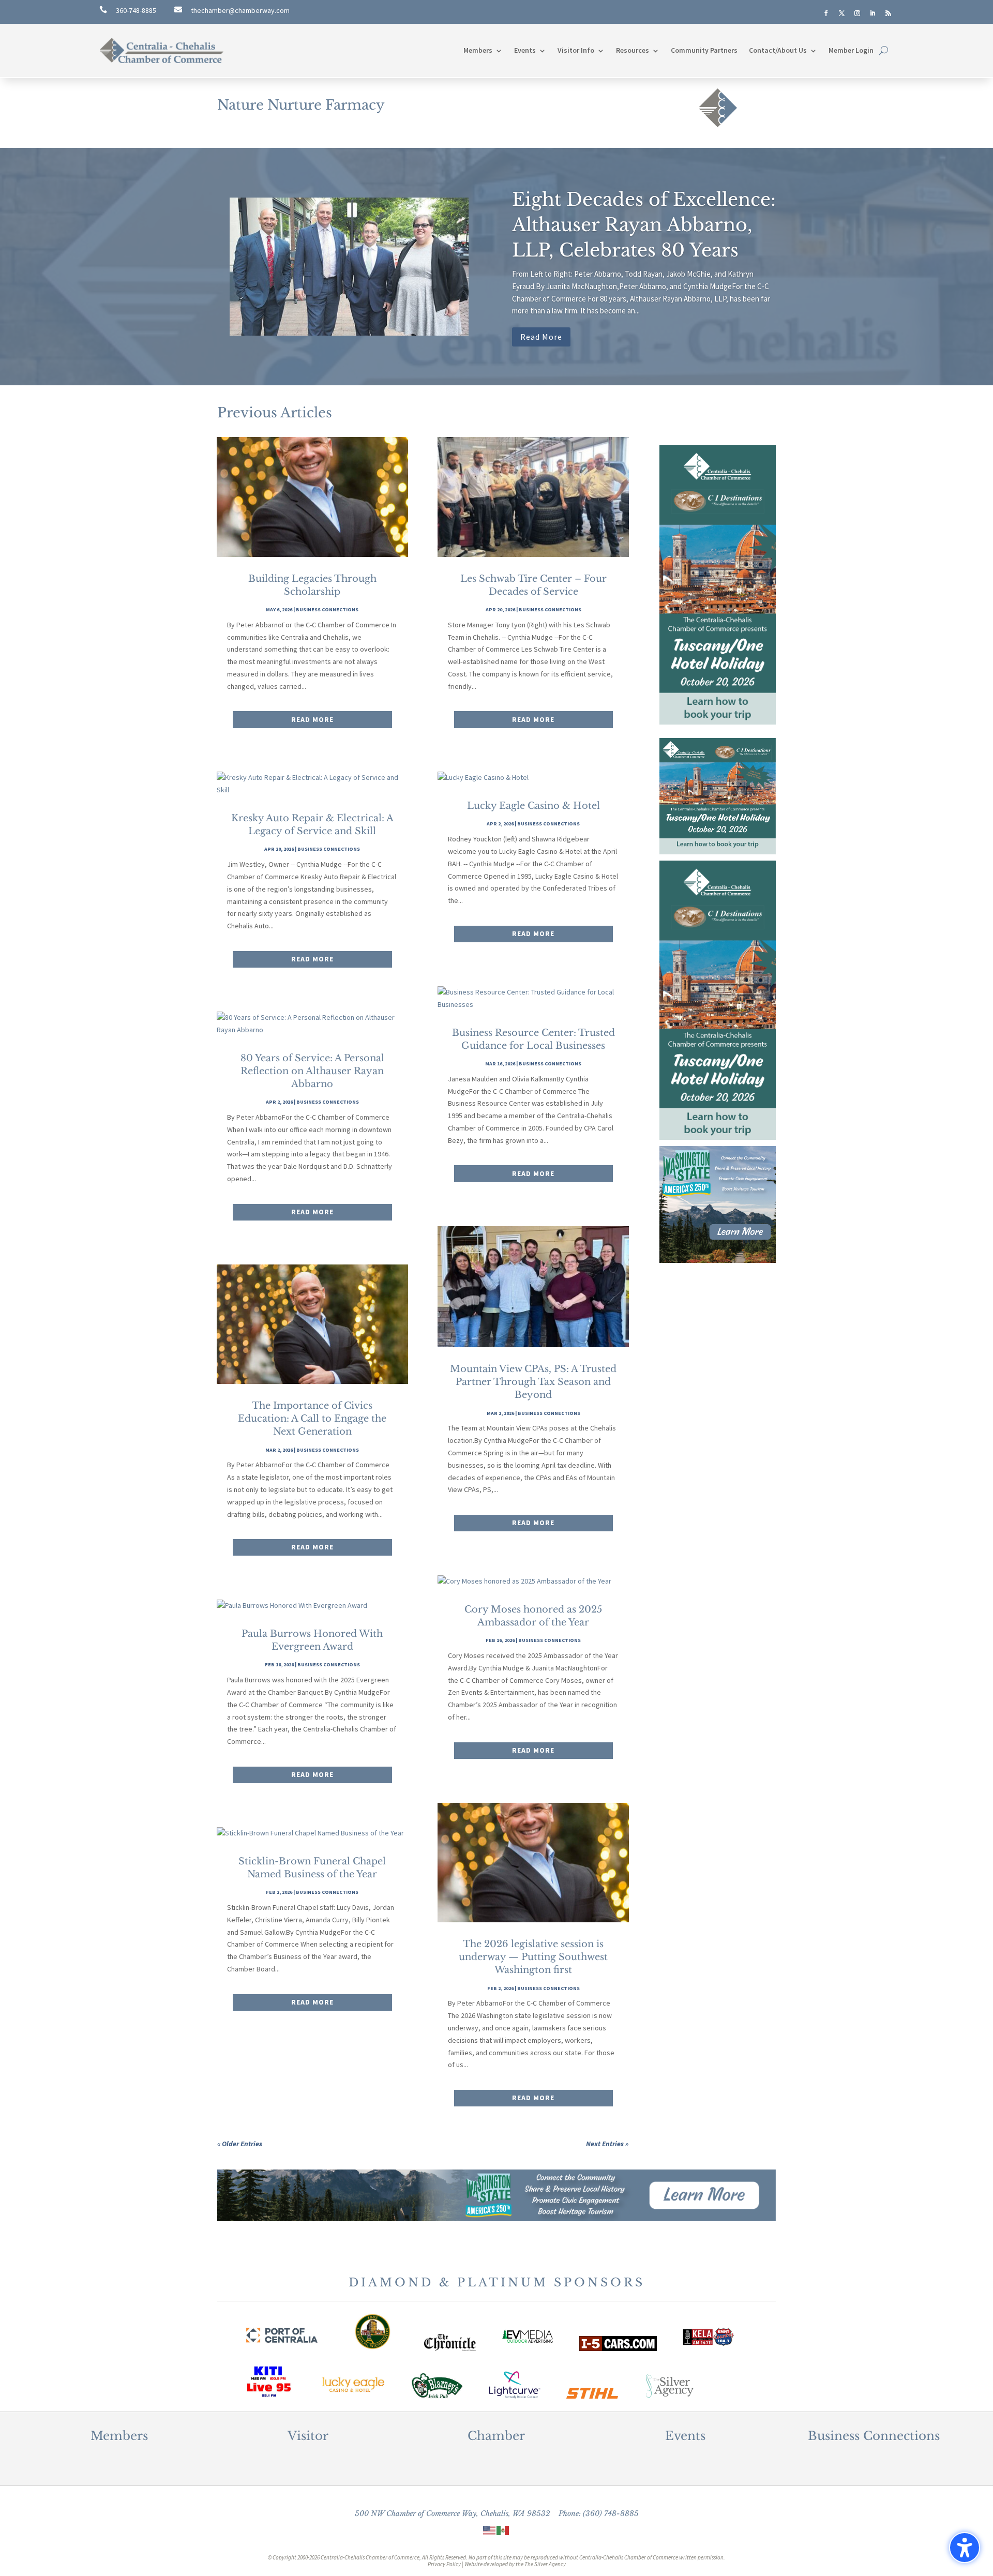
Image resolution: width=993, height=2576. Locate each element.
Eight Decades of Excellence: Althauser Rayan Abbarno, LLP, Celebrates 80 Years (644, 225)
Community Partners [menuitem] (704, 50)
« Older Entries (240, 2144)
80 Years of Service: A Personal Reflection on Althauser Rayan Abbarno (312, 1071)
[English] (490, 2530)
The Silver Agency (545, 2564)
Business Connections (327, 609)
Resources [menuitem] (633, 50)
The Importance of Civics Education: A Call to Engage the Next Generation (312, 1419)
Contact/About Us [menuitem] (778, 50)
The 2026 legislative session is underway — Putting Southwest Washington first (533, 1957)
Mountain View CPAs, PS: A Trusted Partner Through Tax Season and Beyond (533, 1382)
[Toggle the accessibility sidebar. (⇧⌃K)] (965, 2548)
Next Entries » (607, 2144)
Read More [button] (541, 337)
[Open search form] (884, 50)
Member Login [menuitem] (851, 50)
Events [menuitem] (525, 50)
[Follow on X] (841, 13)
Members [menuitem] (478, 50)
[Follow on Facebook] (826, 13)
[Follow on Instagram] (857, 13)
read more (312, 719)
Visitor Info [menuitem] (576, 50)
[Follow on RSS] (888, 13)
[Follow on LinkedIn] (872, 13)
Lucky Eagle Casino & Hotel (533, 806)
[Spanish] (503, 2530)
